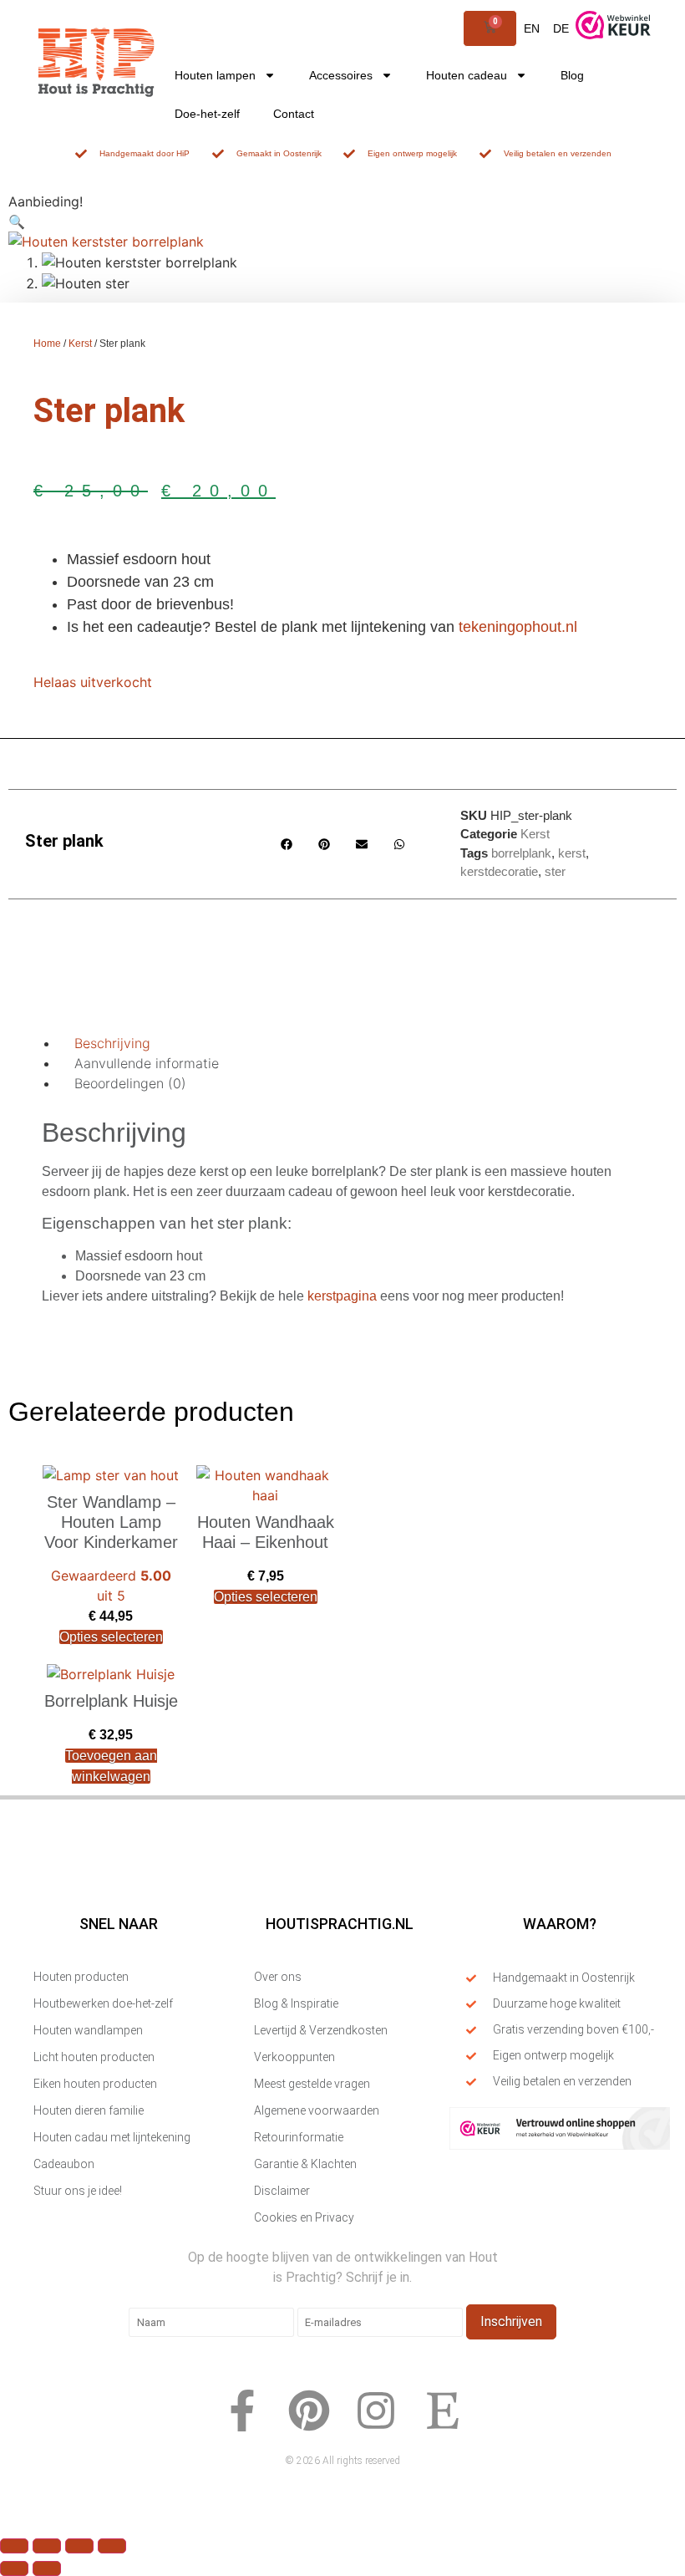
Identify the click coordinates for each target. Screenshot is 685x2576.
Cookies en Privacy (304, 2217)
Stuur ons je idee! (78, 2191)
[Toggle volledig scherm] (47, 2546)
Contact (294, 114)
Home (47, 344)
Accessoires (341, 75)
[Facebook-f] (242, 2411)
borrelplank (521, 853)
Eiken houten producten (95, 2084)
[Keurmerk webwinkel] (613, 46)
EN (532, 28)
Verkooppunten (294, 2057)
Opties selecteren (111, 1637)
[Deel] (79, 2546)
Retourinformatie (299, 2137)
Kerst (80, 344)
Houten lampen (215, 75)
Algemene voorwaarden (317, 2110)
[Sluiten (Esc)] (112, 2546)
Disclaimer (282, 2191)
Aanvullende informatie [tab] (147, 1063)
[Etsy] (443, 2411)
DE (561, 28)
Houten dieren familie (89, 2110)
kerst (572, 853)
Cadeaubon (64, 2164)
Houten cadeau (467, 75)
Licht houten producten (94, 2057)
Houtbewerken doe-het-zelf (103, 2003)
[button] (17, 221)
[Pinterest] (309, 2411)
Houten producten (81, 1977)
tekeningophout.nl (518, 627)
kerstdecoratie (499, 871)
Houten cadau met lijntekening (112, 2137)
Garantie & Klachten (305, 2164)
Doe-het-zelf (207, 114)
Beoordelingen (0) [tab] (130, 1083)
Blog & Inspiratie (296, 2003)
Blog (572, 75)
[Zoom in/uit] (14, 2546)
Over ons (278, 1977)
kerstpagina (344, 1296)
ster (555, 871)
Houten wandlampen (88, 2030)
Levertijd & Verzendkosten (321, 2030)
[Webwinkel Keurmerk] (560, 2145)
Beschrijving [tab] (112, 1043)
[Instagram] (376, 2411)
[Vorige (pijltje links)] (14, 2568)
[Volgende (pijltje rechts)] (47, 2568)
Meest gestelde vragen (312, 2084)
